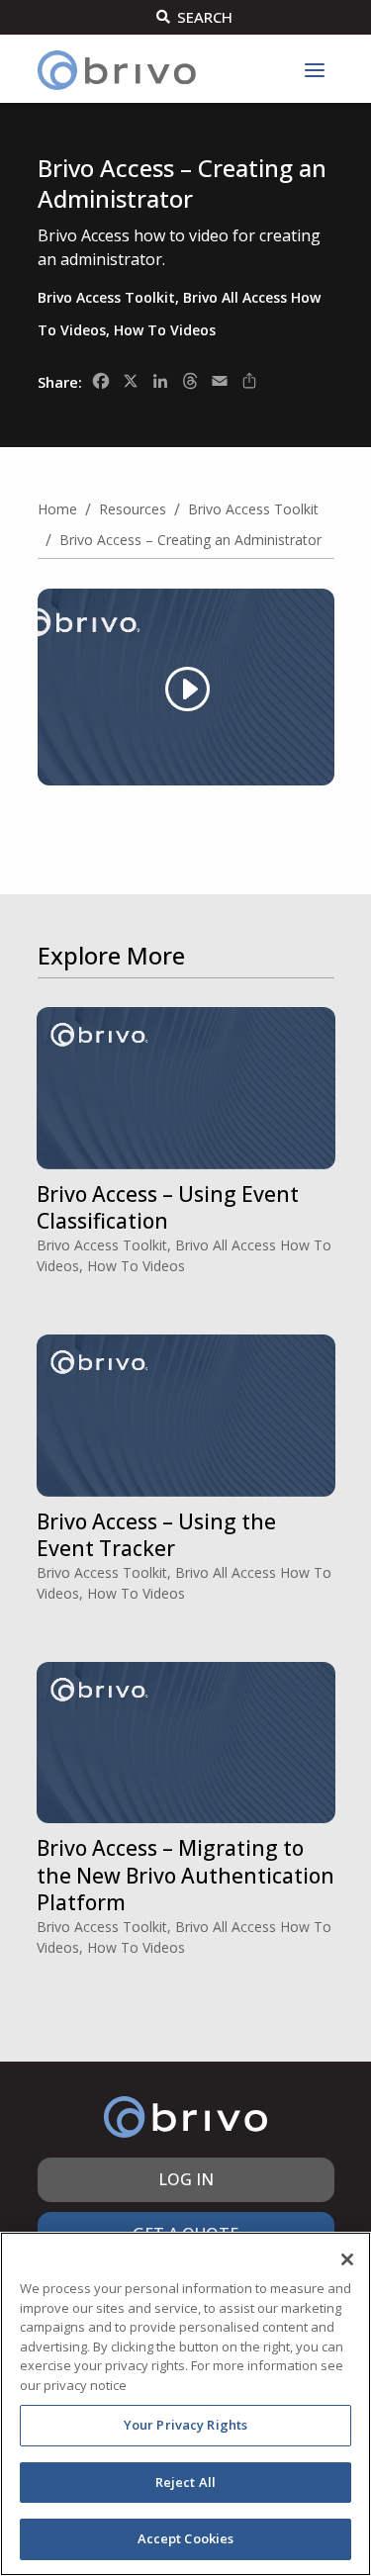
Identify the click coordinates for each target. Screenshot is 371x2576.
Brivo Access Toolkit (106, 297)
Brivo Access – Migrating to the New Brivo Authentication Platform (185, 1875)
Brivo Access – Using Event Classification (168, 1207)
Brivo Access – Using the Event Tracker (156, 1535)
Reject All (185, 2482)
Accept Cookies (186, 2538)
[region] (185, 2404)
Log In (186, 2179)
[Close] (347, 2259)
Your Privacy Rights (185, 2425)
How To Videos (165, 330)
